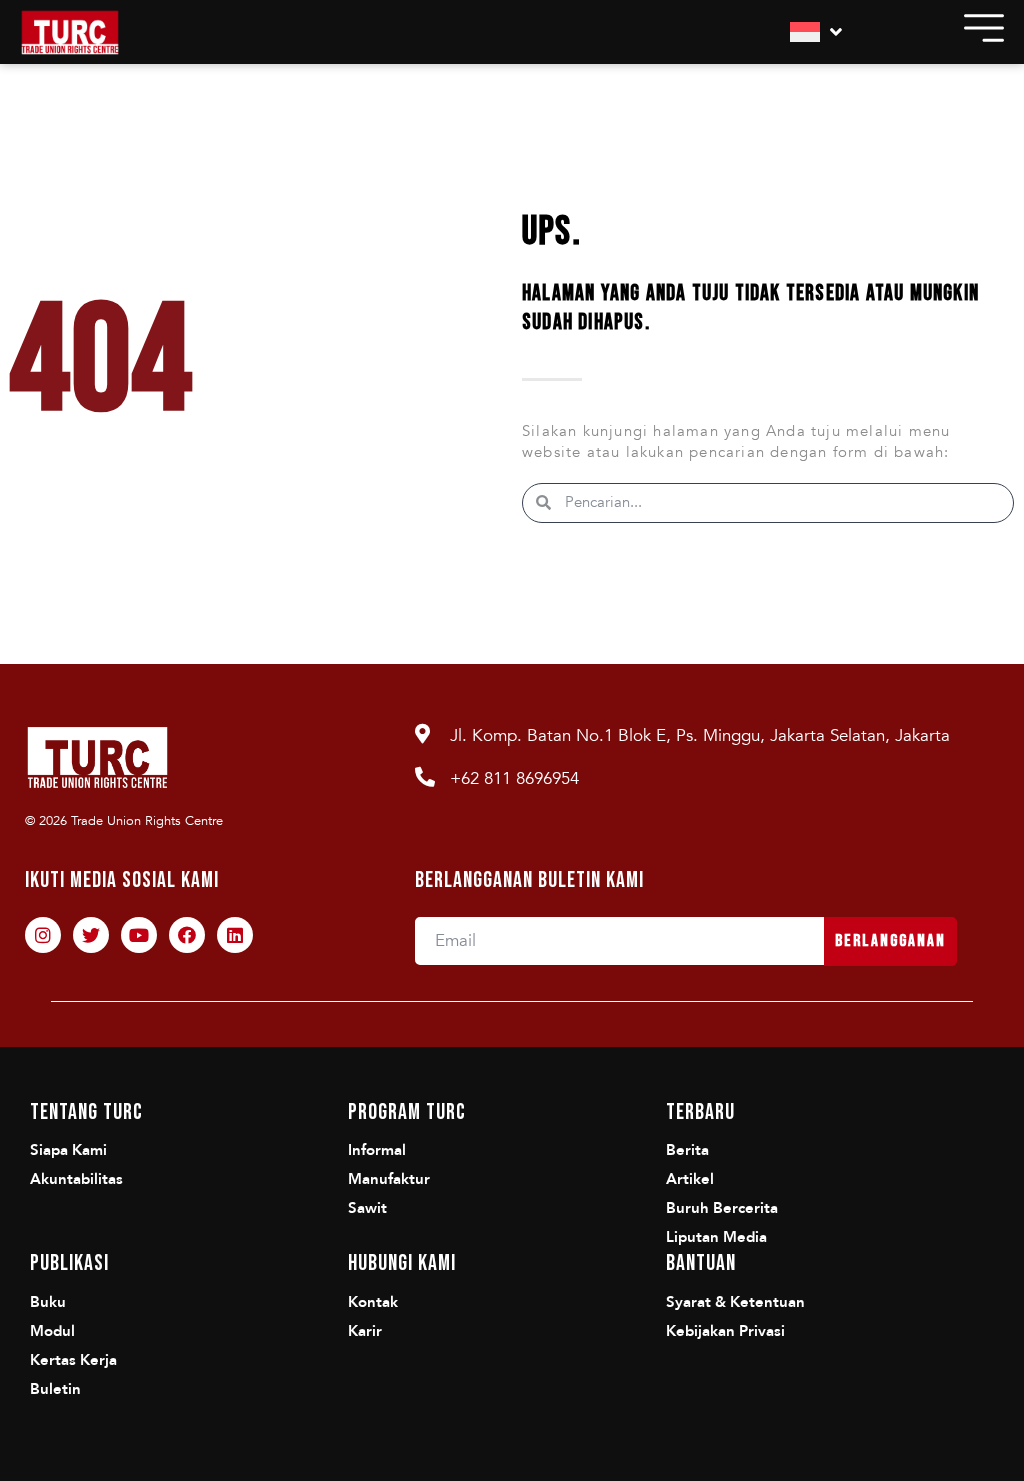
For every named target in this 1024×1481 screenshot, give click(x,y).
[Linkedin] (235, 935)
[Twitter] (91, 935)
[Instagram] (43, 935)
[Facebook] (187, 935)
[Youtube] (139, 935)
